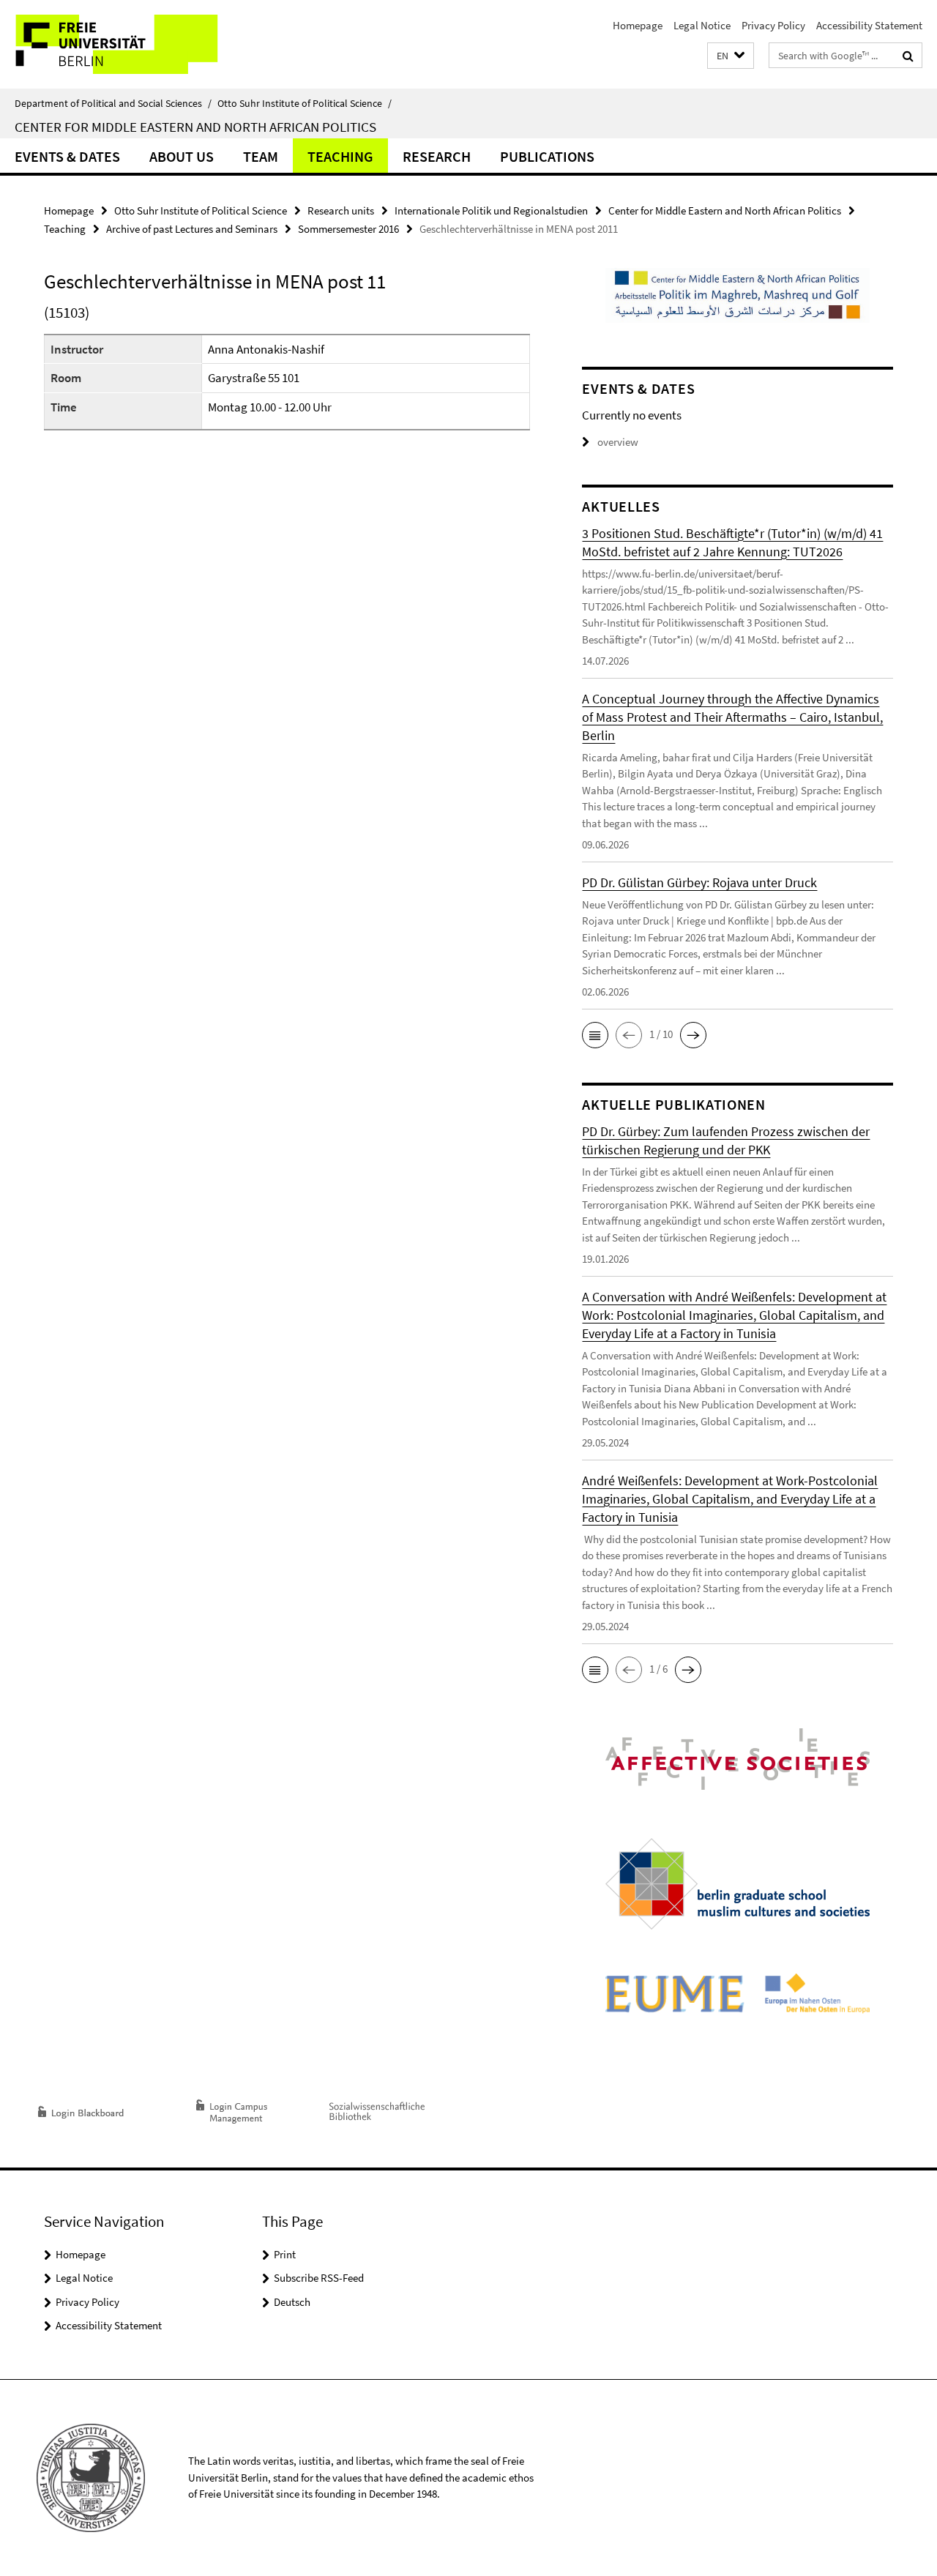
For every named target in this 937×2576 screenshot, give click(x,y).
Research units (341, 210)
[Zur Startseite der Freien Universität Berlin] (123, 44)
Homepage (638, 25)
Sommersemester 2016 (348, 229)
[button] (731, 56)
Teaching (340, 156)
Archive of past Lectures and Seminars (192, 229)
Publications (547, 156)
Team (261, 156)
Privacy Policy (773, 25)
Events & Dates (67, 156)
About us (182, 156)
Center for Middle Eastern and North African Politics (195, 127)
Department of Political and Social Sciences (113, 103)
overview (618, 442)
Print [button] (285, 2254)
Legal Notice (702, 25)
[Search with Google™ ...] (908, 56)
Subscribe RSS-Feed (319, 2278)
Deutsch (292, 2302)
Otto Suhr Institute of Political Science (305, 103)
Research (437, 156)
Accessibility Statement (869, 25)
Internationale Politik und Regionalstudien (491, 210)
